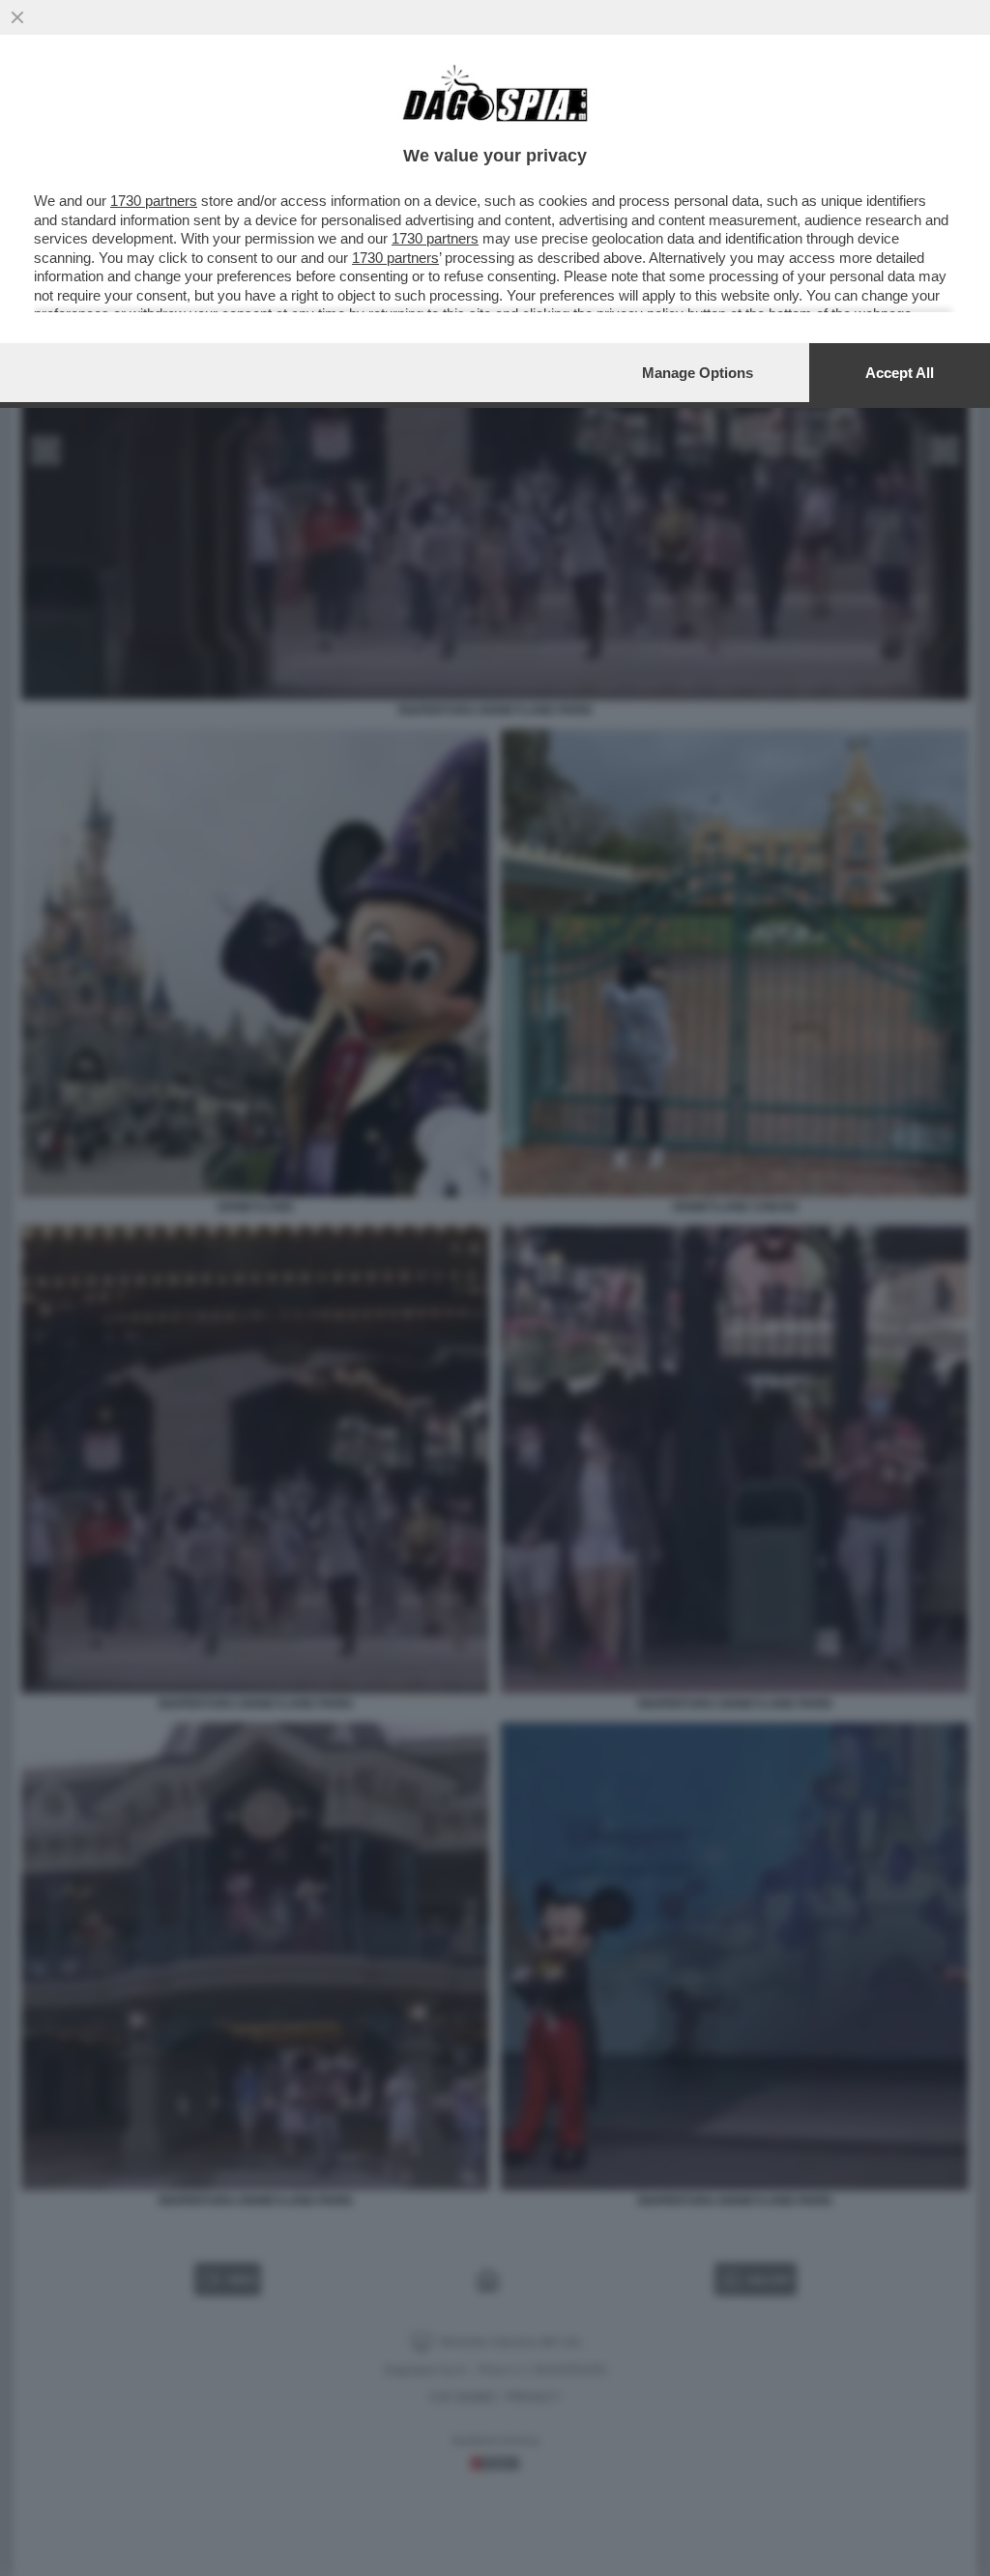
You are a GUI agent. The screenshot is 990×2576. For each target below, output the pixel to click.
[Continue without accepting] (17, 17)
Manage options (698, 373)
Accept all (900, 373)
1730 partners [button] (154, 201)
